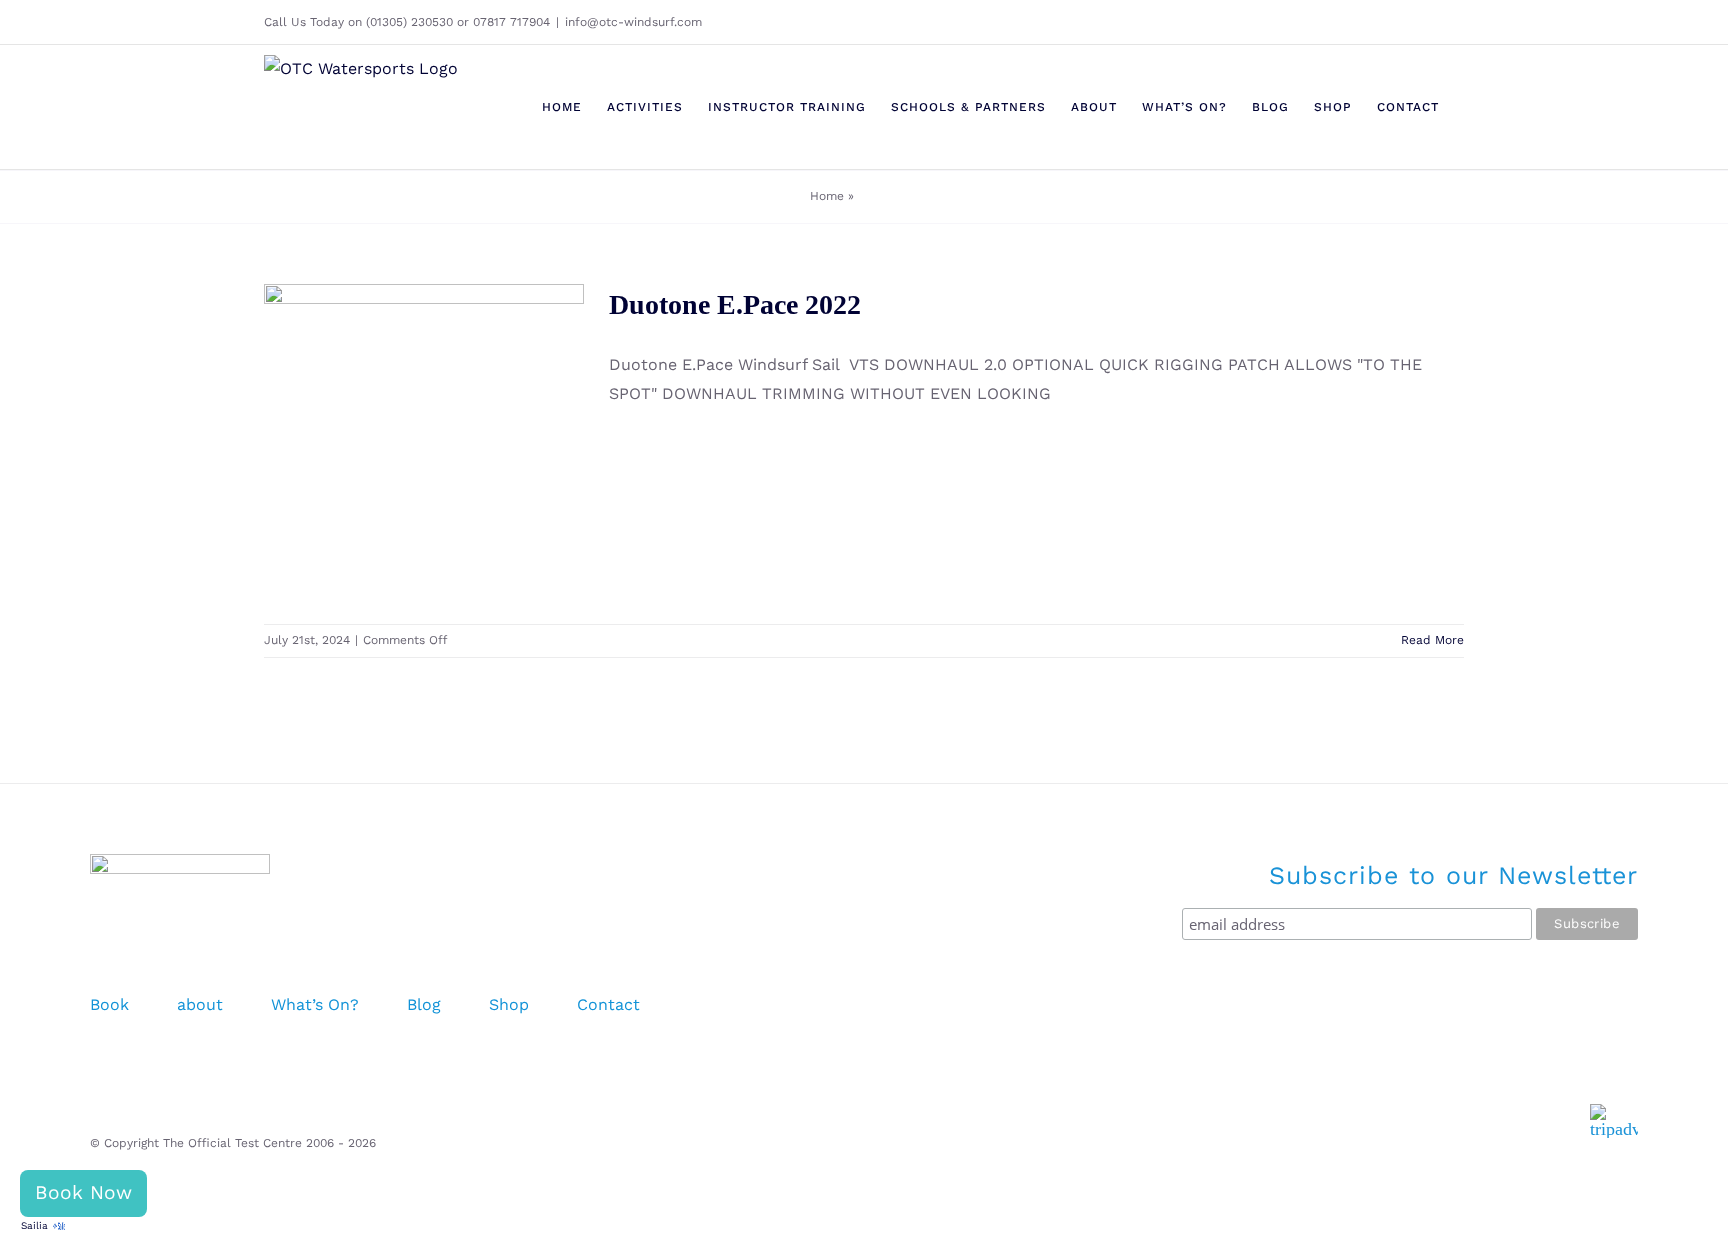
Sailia (34, 1225)
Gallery (453, 419)
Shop (509, 1004)
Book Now (83, 1192)
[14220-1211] (424, 444)
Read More (1432, 640)
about (200, 1004)
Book (109, 1004)
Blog (424, 1004)
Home (827, 196)
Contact (608, 1004)
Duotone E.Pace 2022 (394, 419)
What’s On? (315, 1004)
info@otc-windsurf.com (633, 22)
